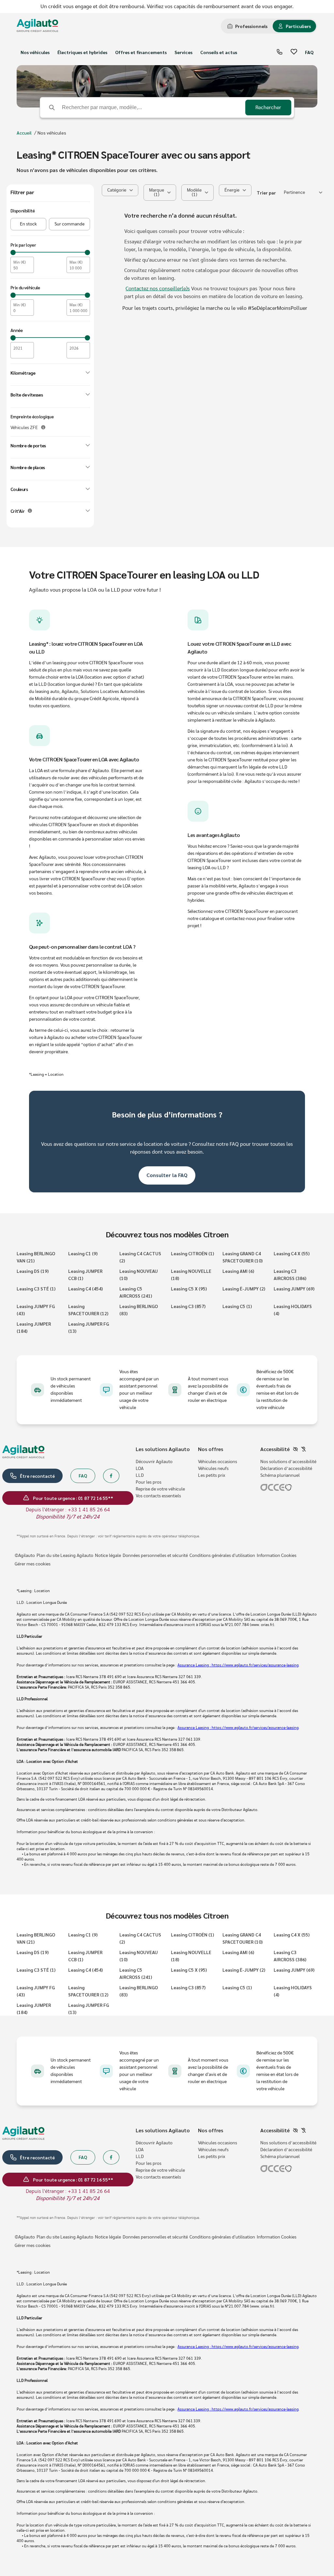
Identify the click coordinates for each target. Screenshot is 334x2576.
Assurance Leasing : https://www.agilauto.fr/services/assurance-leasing (238, 1665)
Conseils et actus (219, 52)
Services (183, 52)
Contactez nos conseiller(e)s (158, 289)
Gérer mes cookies (33, 1564)
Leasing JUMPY (294, 1288)
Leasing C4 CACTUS (140, 1257)
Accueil (24, 133)
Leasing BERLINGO (139, 1310)
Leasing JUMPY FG (36, 1310)
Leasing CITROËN (192, 1253)
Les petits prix (212, 1475)
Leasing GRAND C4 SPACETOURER (243, 1257)
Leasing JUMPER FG (89, 1327)
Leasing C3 (188, 1306)
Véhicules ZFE (24, 428)
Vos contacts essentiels (158, 1496)
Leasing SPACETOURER (88, 1310)
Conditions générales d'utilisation (222, 1556)
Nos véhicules (35, 52)
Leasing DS (33, 1271)
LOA (140, 1469)
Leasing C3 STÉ (36, 1288)
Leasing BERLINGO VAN (36, 1257)
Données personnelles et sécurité (155, 1556)
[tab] (247, 26)
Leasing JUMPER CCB (85, 1274)
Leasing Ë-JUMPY (244, 1288)
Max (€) (76, 262)
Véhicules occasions (218, 1462)
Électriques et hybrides (82, 52)
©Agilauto (25, 1556)
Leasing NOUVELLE (191, 1274)
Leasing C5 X (189, 1288)
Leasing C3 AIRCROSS (290, 1274)
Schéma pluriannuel (280, 1475)
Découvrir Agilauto (154, 1462)
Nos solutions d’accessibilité (288, 1462)
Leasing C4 (85, 1288)
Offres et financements (141, 52)
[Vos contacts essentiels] (280, 52)
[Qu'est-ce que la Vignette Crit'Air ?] (30, 511)
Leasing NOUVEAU (139, 1274)
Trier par (266, 193)
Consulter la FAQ (167, 1175)
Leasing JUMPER (34, 1327)
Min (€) (20, 262)
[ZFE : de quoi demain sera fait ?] (43, 427)
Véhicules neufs (213, 1469)
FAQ (309, 52)
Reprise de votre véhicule (160, 1489)
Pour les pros (149, 1482)
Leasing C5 (237, 1306)
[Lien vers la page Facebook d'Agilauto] (111, 1476)
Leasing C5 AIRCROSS (136, 1292)
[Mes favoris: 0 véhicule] (294, 52)
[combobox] (303, 193)
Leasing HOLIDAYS (293, 1310)
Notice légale (108, 1556)
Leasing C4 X (292, 1253)
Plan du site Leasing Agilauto (65, 1556)
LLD (140, 1475)
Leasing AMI (238, 1271)
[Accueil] (38, 26)
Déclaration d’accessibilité (286, 1469)
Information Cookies (277, 1556)
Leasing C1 (83, 1253)
